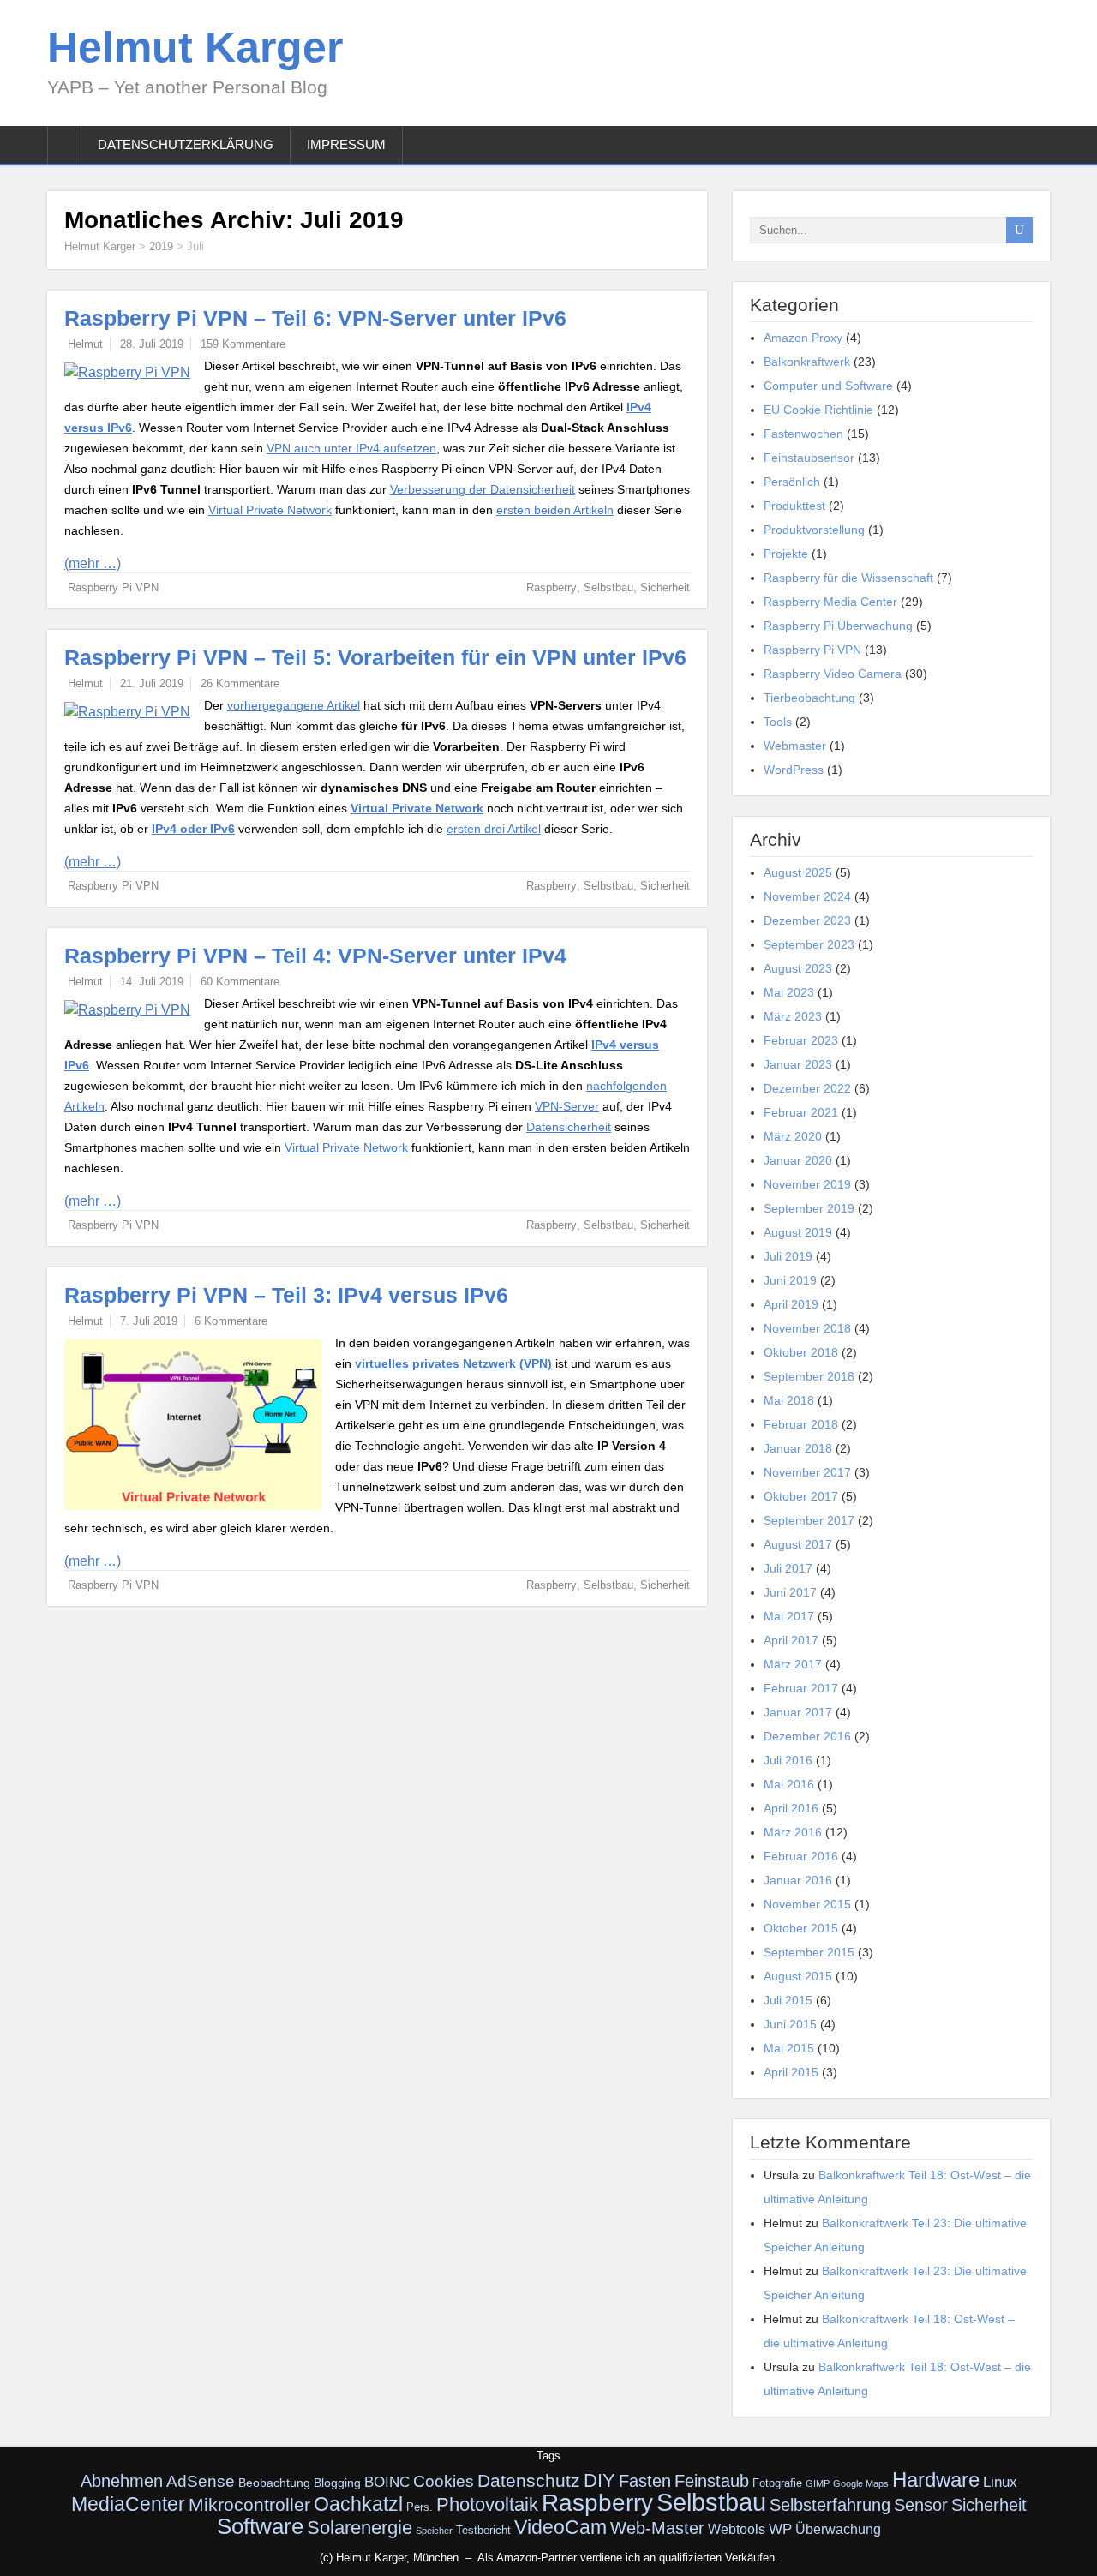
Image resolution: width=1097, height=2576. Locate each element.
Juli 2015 (788, 2000)
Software (260, 2526)
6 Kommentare (231, 1321)
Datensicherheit (569, 1127)
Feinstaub (712, 2481)
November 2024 (807, 896)
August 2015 (798, 1976)
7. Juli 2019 (149, 1321)
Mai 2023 (789, 992)
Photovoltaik (487, 2504)
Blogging (337, 2483)
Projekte (786, 554)
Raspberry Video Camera (833, 674)
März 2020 (793, 1136)
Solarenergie (360, 2528)
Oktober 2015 (801, 1928)
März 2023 (793, 1016)
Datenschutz (529, 2480)
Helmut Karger (195, 47)
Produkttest (794, 506)
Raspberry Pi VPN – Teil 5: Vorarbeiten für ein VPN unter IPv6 (375, 657)
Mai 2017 (789, 1616)
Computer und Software (828, 386)
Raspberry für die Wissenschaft (848, 578)
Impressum (346, 144)
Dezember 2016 (807, 1736)
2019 (161, 246)
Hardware (936, 2480)
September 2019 (809, 1208)
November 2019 (807, 1184)
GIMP (818, 2483)
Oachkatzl (358, 2504)
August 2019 (798, 1232)
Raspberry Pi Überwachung (838, 626)
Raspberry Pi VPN (113, 587)
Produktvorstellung (814, 530)
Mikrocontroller (249, 2504)
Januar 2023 (798, 1064)
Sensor (921, 2505)
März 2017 (793, 1664)
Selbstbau (608, 587)
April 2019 (791, 1304)
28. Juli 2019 (152, 344)
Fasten (645, 2481)
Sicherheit (665, 587)
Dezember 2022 (807, 1088)
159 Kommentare (243, 344)
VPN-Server (567, 1106)
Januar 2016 (798, 1880)
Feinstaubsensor (809, 458)
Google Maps (861, 2483)
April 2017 (791, 1640)
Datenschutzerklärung (186, 144)
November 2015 (807, 1904)
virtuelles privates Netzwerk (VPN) (453, 1363)
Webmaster (795, 746)
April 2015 (791, 2072)
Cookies (444, 2481)
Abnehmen (122, 2481)
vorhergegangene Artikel (294, 705)
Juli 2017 (788, 1568)
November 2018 (807, 1328)
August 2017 (798, 1544)
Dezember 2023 (807, 920)
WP (780, 2529)
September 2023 (809, 944)
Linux (1000, 2482)
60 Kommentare (240, 982)
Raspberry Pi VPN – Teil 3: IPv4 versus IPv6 (286, 1295)
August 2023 (798, 968)
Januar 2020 (798, 1160)
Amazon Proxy (803, 338)
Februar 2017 (801, 1688)
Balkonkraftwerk (807, 362)
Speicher (434, 2531)
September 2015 (809, 1952)
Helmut (85, 344)
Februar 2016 (801, 1856)
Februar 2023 (801, 1040)
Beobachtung (274, 2483)
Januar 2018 (798, 1448)
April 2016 (791, 1808)
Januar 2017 (798, 1712)
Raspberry (551, 587)
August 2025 (798, 872)
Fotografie (777, 2483)
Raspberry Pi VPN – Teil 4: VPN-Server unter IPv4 (315, 956)
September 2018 (809, 1376)
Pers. (420, 2507)
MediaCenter (128, 2504)
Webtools (737, 2529)
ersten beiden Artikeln (555, 510)
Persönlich (792, 482)
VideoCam (560, 2527)
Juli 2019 (788, 1256)
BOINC (387, 2482)
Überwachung (838, 2529)
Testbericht (483, 2531)
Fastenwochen (803, 434)
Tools (778, 722)
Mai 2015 (789, 2048)
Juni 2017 (790, 1592)
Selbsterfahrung (830, 2505)
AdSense (201, 2481)
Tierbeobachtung (809, 698)
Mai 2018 (789, 1400)
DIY (599, 2480)
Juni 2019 (790, 1280)
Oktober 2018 (801, 1352)
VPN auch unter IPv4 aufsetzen (351, 448)
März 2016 (793, 1832)
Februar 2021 (801, 1112)
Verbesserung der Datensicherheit (483, 489)
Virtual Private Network (270, 510)
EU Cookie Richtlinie (818, 410)
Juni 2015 (790, 2024)
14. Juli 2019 (152, 982)
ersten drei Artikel (494, 829)
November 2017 (807, 1472)
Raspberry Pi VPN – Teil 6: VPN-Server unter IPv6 (315, 318)
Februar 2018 (801, 1424)
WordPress (794, 770)
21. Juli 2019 (152, 683)
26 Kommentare (240, 683)
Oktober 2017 (801, 1496)
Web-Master (657, 2528)
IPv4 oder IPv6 (193, 829)
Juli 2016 (788, 1760)
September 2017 (809, 1520)
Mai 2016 (789, 1784)
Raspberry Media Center (830, 602)
